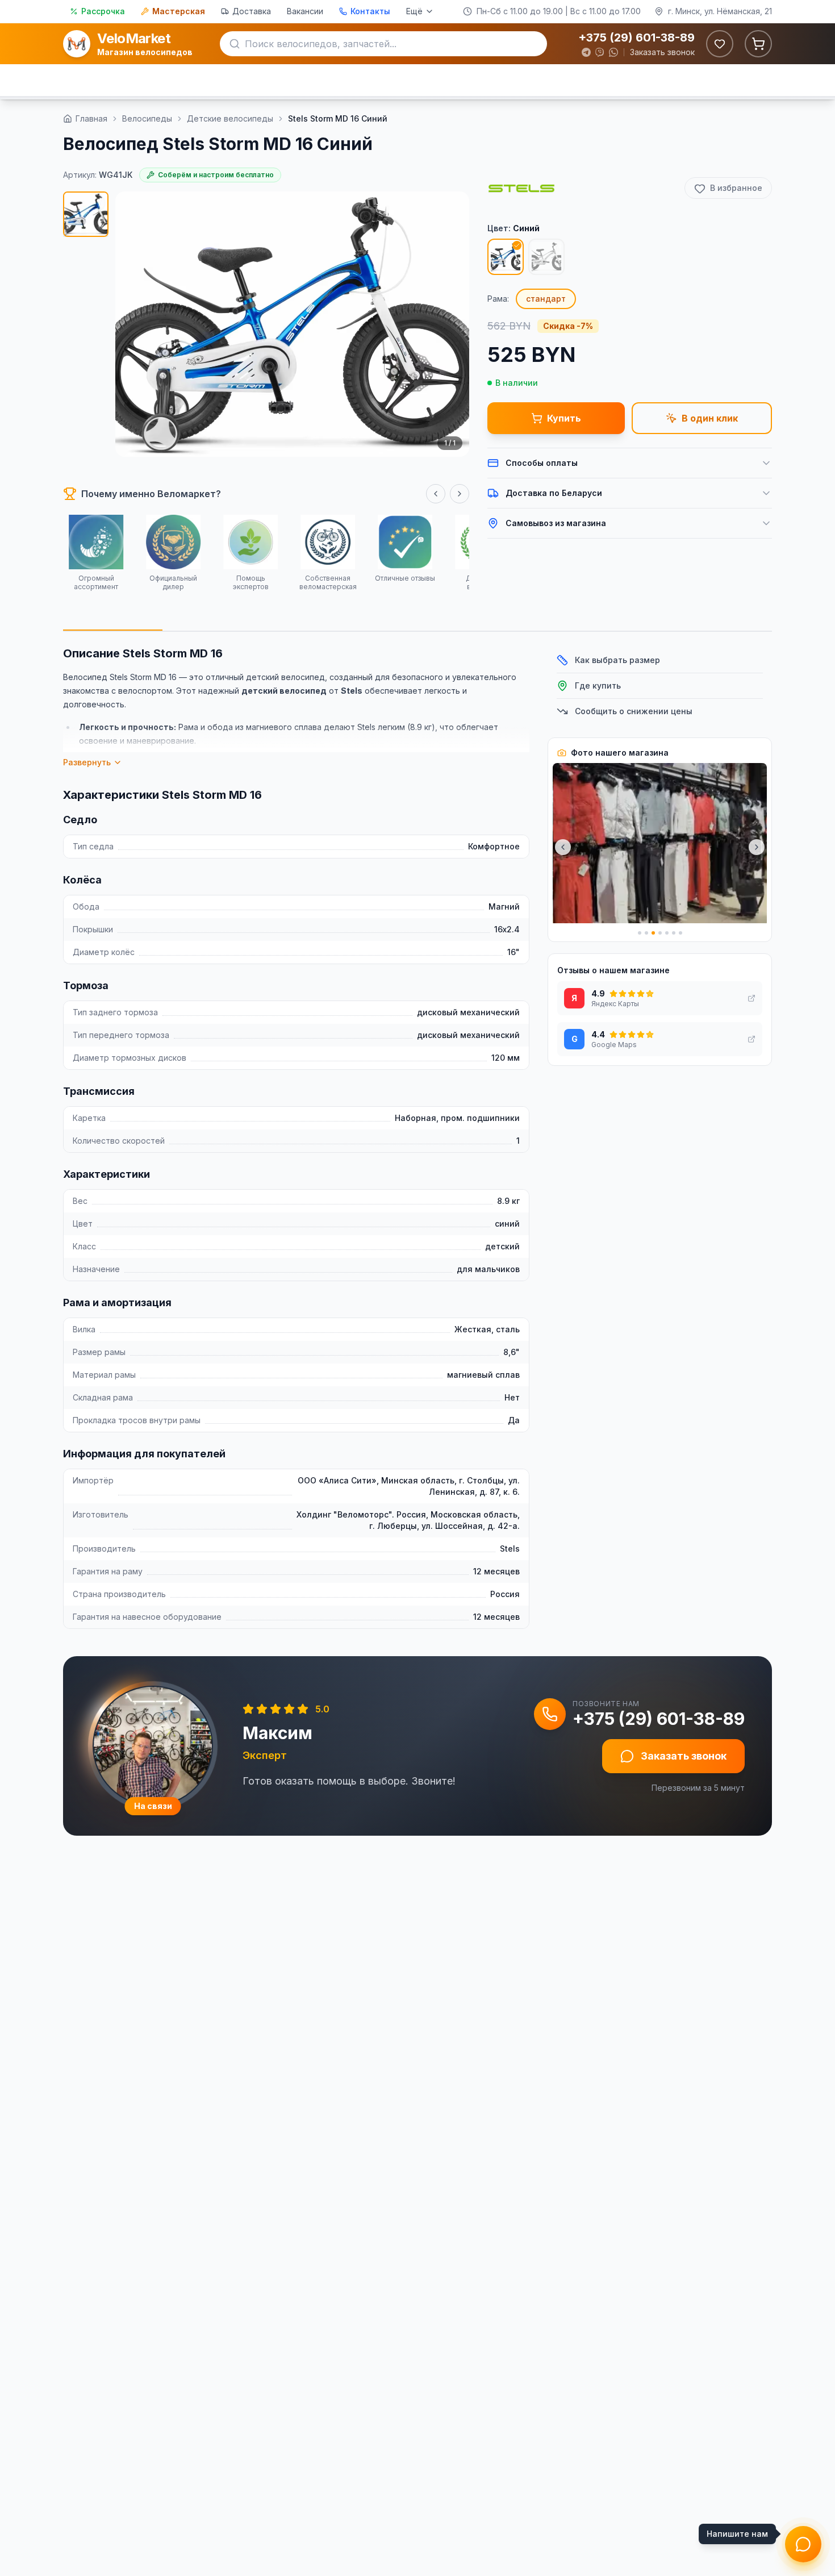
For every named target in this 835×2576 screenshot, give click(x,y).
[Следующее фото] (757, 847)
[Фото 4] (660, 933)
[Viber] (600, 52)
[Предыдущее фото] (563, 847)
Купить (564, 418)
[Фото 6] (674, 933)
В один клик (710, 418)
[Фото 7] (680, 933)
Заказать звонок (662, 52)
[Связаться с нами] (803, 2544)
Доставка (252, 11)
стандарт (546, 299)
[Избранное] (720, 44)
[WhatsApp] (613, 52)
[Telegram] (586, 52)
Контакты (370, 11)
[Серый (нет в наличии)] (546, 257)
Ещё (414, 11)
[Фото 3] (653, 933)
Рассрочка (103, 11)
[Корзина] (758, 44)
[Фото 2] (646, 933)
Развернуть (87, 762)
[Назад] (436, 494)
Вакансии (305, 11)
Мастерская (179, 11)
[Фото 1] (86, 214)
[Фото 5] (667, 933)
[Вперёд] (460, 494)
